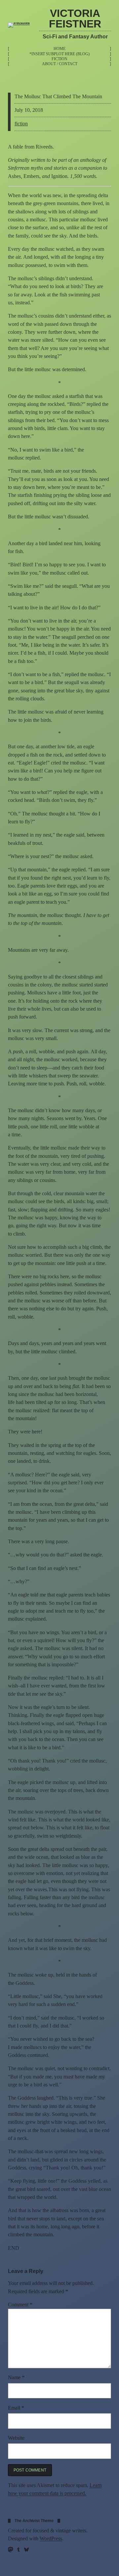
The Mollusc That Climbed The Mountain (58, 97)
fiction (21, 124)
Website (16, 2438)
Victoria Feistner (75, 19)
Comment (20, 2305)
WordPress (51, 2539)
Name (16, 2378)
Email (16, 2408)
